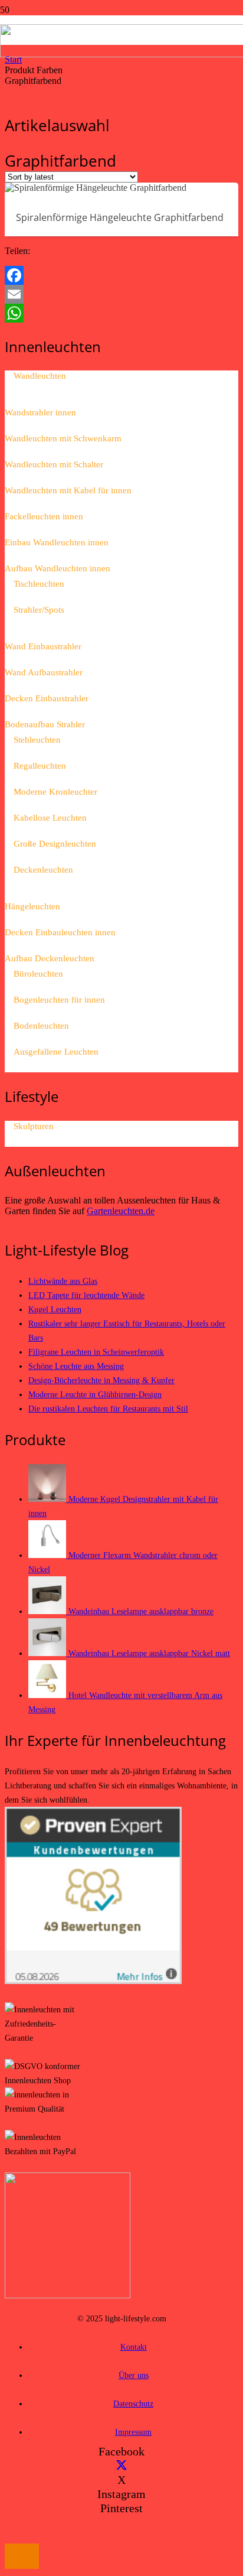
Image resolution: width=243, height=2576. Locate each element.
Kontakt (134, 2347)
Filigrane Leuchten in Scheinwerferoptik (96, 1352)
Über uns (134, 2375)
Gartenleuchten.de (121, 1211)
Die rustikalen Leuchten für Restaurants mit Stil (108, 1409)
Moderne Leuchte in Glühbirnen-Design (95, 1394)
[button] (22, 2556)
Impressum (133, 2432)
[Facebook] (121, 275)
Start (13, 59)
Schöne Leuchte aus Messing (76, 1366)
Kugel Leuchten (55, 1309)
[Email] (121, 294)
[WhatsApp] (121, 313)
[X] (121, 2466)
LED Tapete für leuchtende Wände (86, 1295)
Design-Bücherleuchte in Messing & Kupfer (101, 1380)
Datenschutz (133, 2403)
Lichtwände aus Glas (63, 1281)
